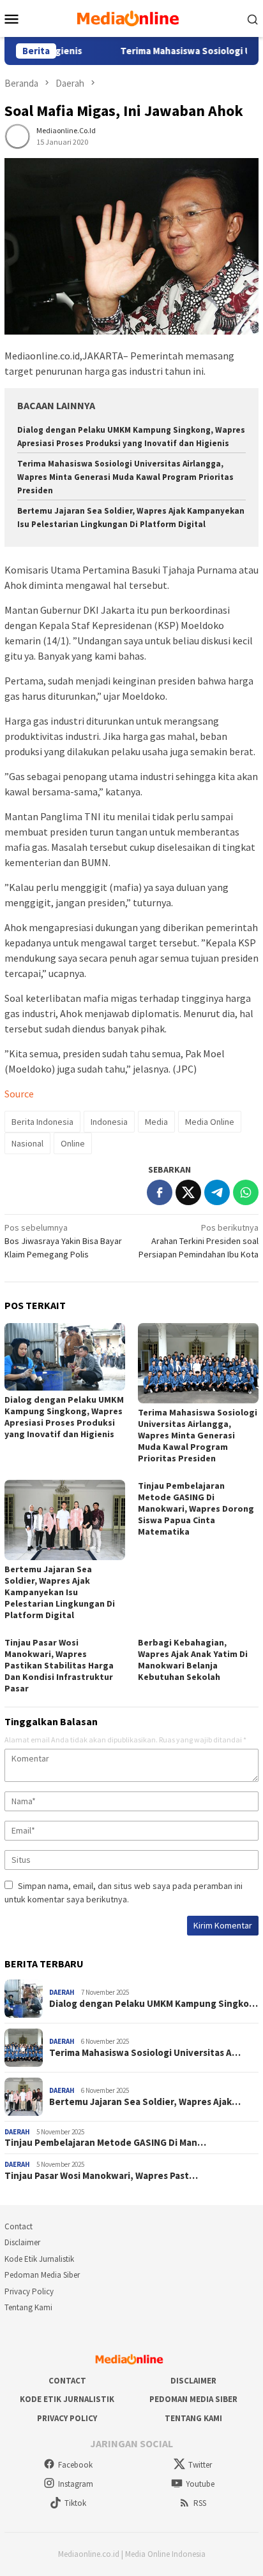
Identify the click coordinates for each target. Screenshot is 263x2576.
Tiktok (75, 2503)
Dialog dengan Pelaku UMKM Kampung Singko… (154, 2004)
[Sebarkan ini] (160, 1192)
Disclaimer (22, 2242)
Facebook (75, 2465)
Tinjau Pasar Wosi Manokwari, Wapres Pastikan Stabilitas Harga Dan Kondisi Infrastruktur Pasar (59, 1665)
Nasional (27, 1143)
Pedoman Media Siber (42, 2275)
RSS (200, 2503)
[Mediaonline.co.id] (131, 17)
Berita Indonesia (42, 1122)
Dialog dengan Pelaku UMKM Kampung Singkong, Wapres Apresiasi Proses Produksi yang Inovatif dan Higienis (64, 1417)
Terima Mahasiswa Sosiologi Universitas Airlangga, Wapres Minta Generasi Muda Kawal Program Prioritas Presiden (125, 477)
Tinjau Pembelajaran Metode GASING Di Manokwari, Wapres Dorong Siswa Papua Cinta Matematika (196, 1509)
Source (19, 1094)
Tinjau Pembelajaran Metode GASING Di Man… (105, 2143)
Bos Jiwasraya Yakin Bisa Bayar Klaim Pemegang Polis (63, 1241)
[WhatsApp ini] (246, 1192)
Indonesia (109, 1122)
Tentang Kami (28, 2307)
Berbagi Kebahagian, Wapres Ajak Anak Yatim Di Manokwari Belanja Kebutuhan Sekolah (193, 1660)
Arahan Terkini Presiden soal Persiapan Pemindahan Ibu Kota (199, 1241)
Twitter (200, 2465)
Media (156, 1122)
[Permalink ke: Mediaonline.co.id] (17, 135)
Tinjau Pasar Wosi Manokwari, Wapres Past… (101, 2176)
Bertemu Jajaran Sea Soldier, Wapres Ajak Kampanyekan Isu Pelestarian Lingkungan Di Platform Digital (60, 1592)
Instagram (76, 2484)
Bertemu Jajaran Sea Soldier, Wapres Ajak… (145, 2102)
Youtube (200, 2484)
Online (73, 1143)
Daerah (62, 1992)
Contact (19, 2226)
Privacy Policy (29, 2291)
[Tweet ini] (188, 1192)
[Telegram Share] (217, 1192)
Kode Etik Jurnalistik (39, 2259)
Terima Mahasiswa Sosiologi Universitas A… (145, 2053)
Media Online (210, 1122)
